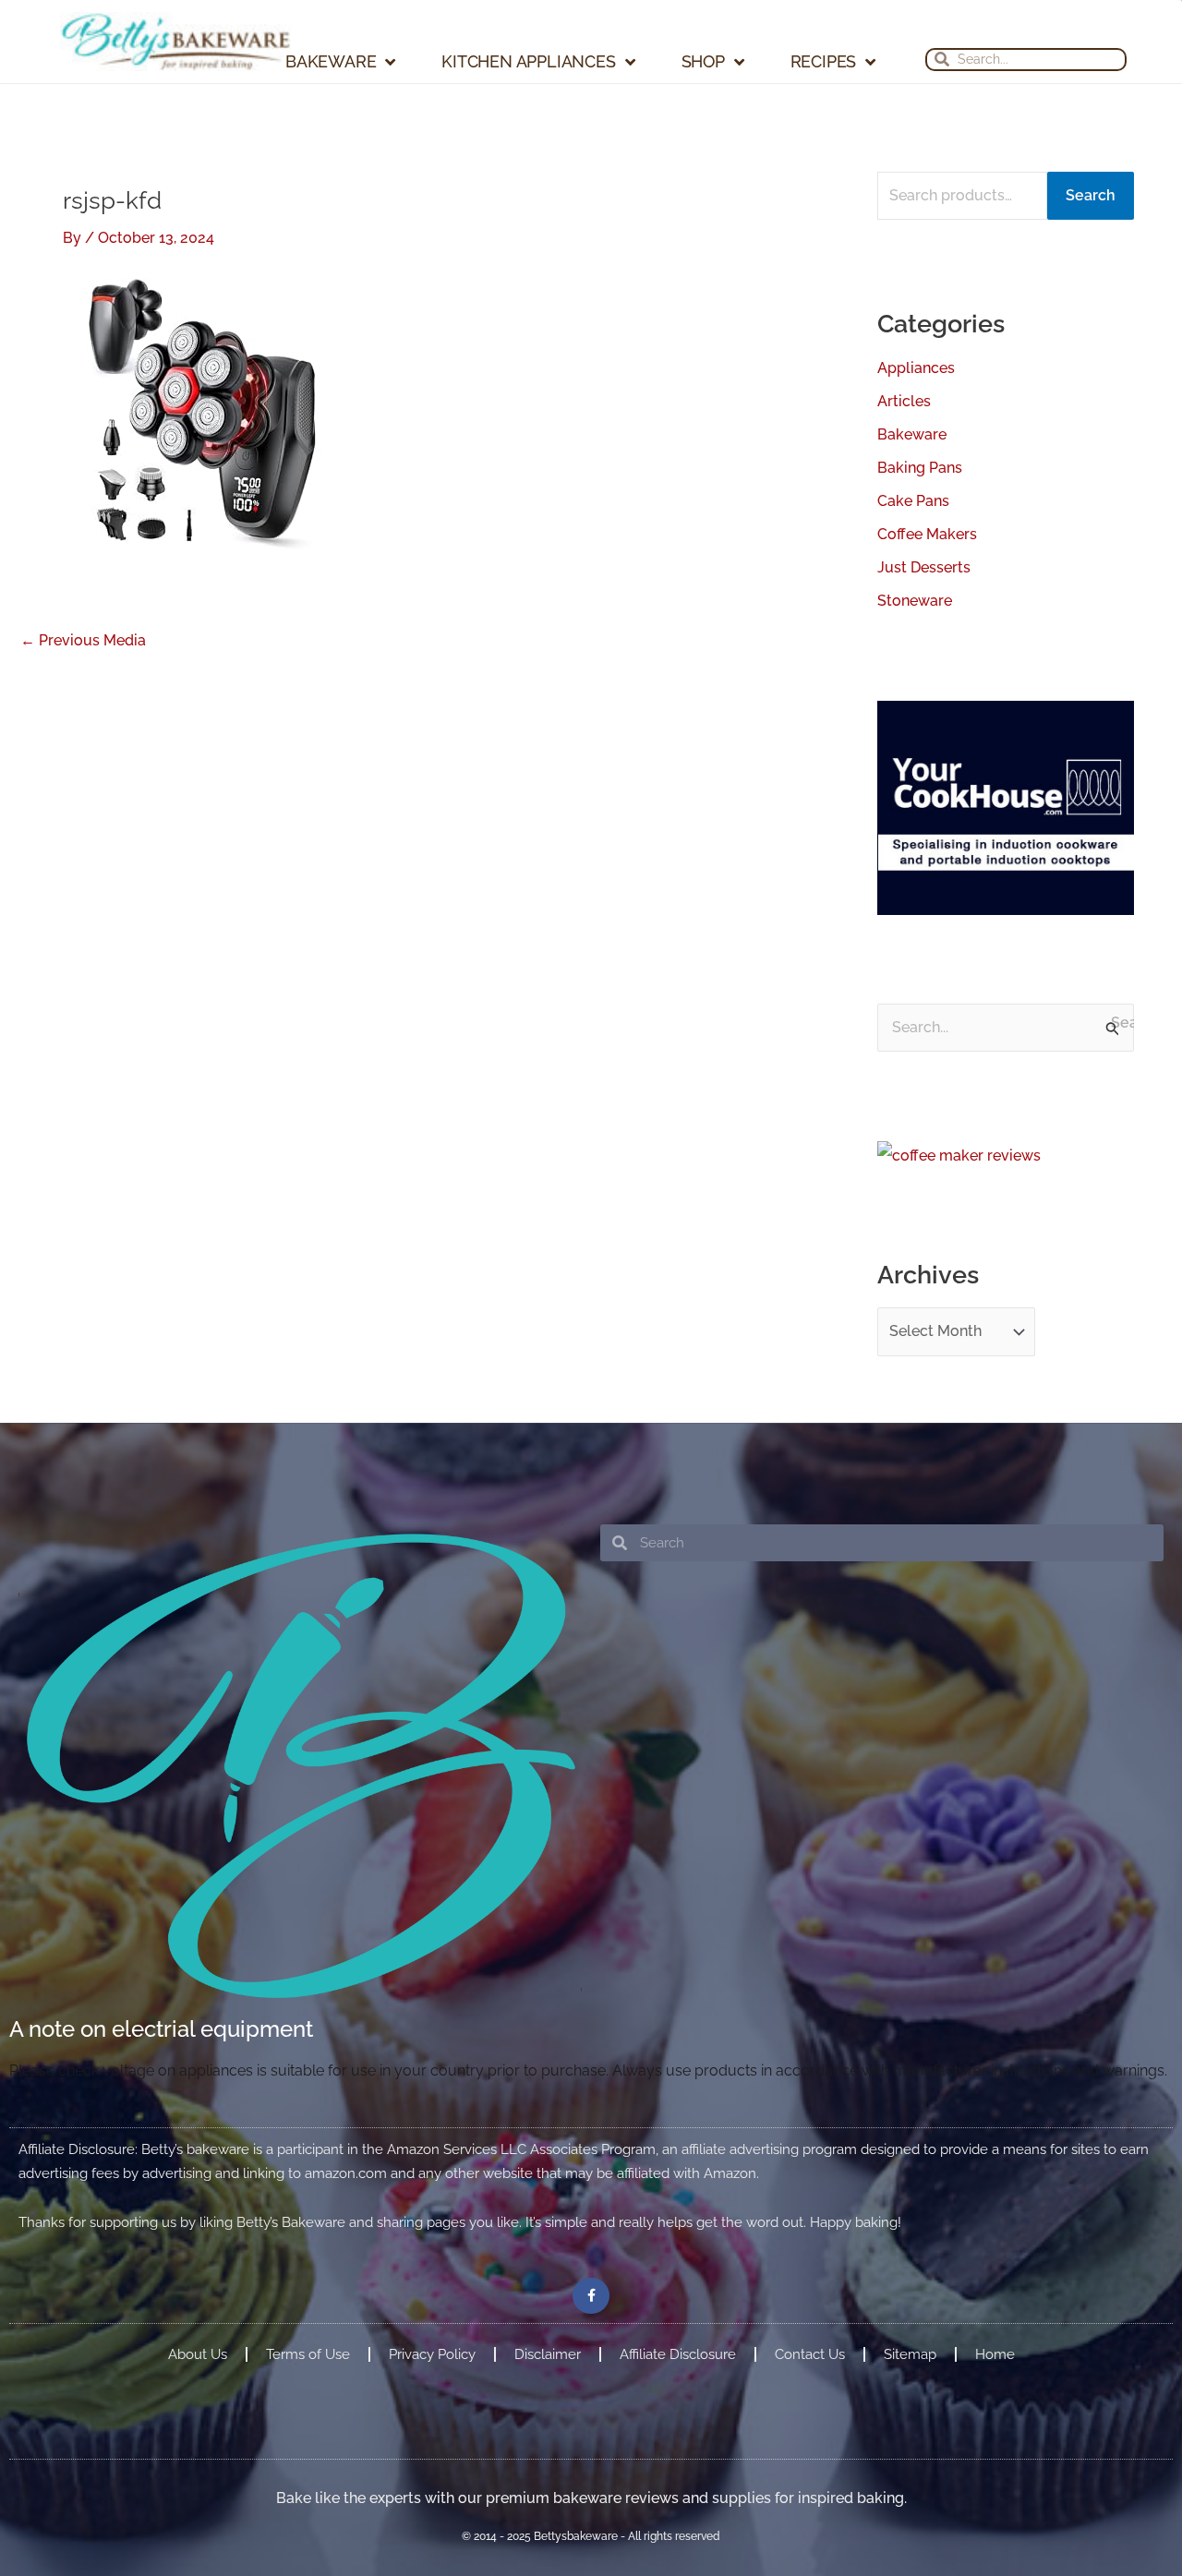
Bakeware (331, 62)
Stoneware (915, 601)
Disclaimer (548, 2354)
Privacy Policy (432, 2354)
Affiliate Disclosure (678, 2354)
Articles (904, 401)
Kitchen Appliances (528, 62)
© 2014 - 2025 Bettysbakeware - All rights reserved (591, 2536)
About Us (198, 2354)
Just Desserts (924, 567)
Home (995, 2354)
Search (1091, 195)
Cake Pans (913, 501)
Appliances (916, 368)
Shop (703, 62)
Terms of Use (308, 2354)
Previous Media (83, 641)
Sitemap (910, 2354)
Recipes (824, 62)
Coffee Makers (927, 534)
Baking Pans (920, 468)
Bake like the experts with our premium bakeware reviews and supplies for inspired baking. (591, 2498)
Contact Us (810, 2354)
